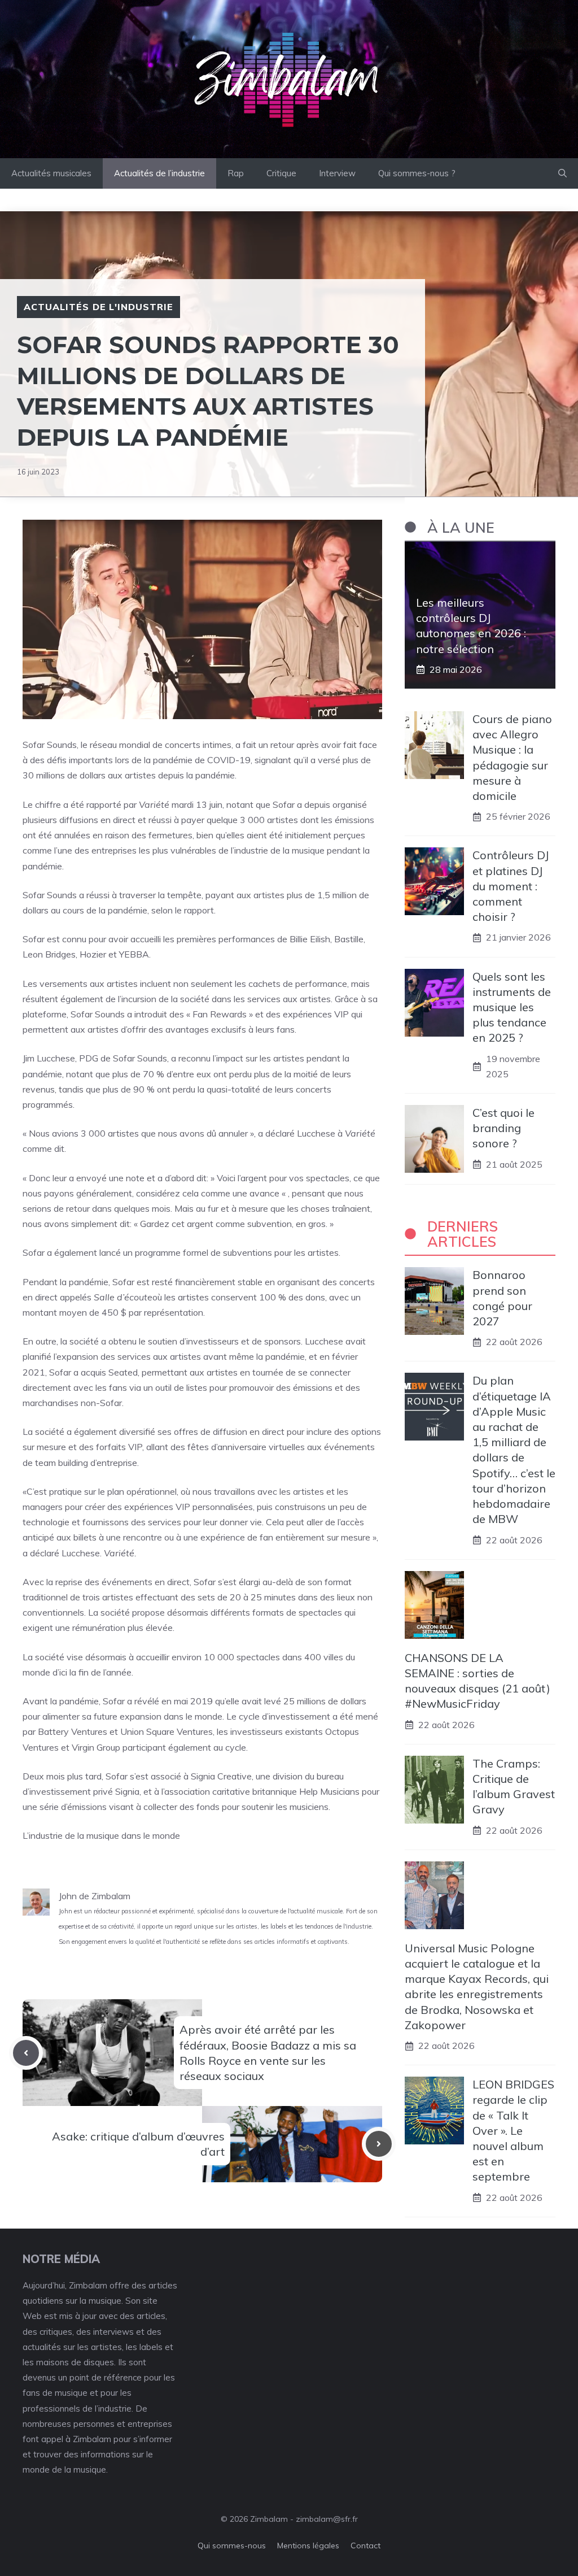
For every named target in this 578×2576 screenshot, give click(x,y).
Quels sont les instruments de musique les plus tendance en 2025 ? (512, 1007)
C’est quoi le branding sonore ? (503, 1128)
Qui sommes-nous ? (417, 173)
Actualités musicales (51, 173)
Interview (337, 173)
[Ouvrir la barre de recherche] (562, 173)
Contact (365, 2545)
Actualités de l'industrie (98, 307)
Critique (281, 173)
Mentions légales (308, 2545)
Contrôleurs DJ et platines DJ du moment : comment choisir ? (511, 886)
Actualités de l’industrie (159, 173)
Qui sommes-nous (232, 2545)
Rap (236, 173)
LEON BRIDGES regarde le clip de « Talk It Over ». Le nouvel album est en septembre (513, 2130)
